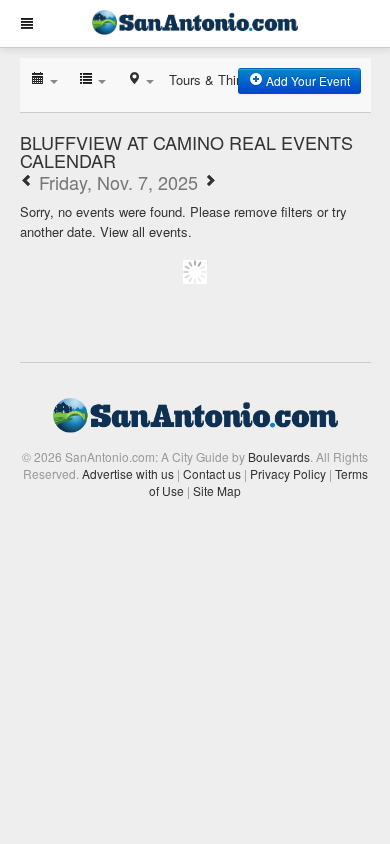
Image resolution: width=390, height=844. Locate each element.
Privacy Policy (288, 473)
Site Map (217, 490)
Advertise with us (128, 473)
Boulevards (279, 456)
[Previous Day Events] (27, 182)
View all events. (146, 231)
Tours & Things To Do (232, 79)
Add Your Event (306, 80)
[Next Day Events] (210, 182)
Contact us (212, 473)
